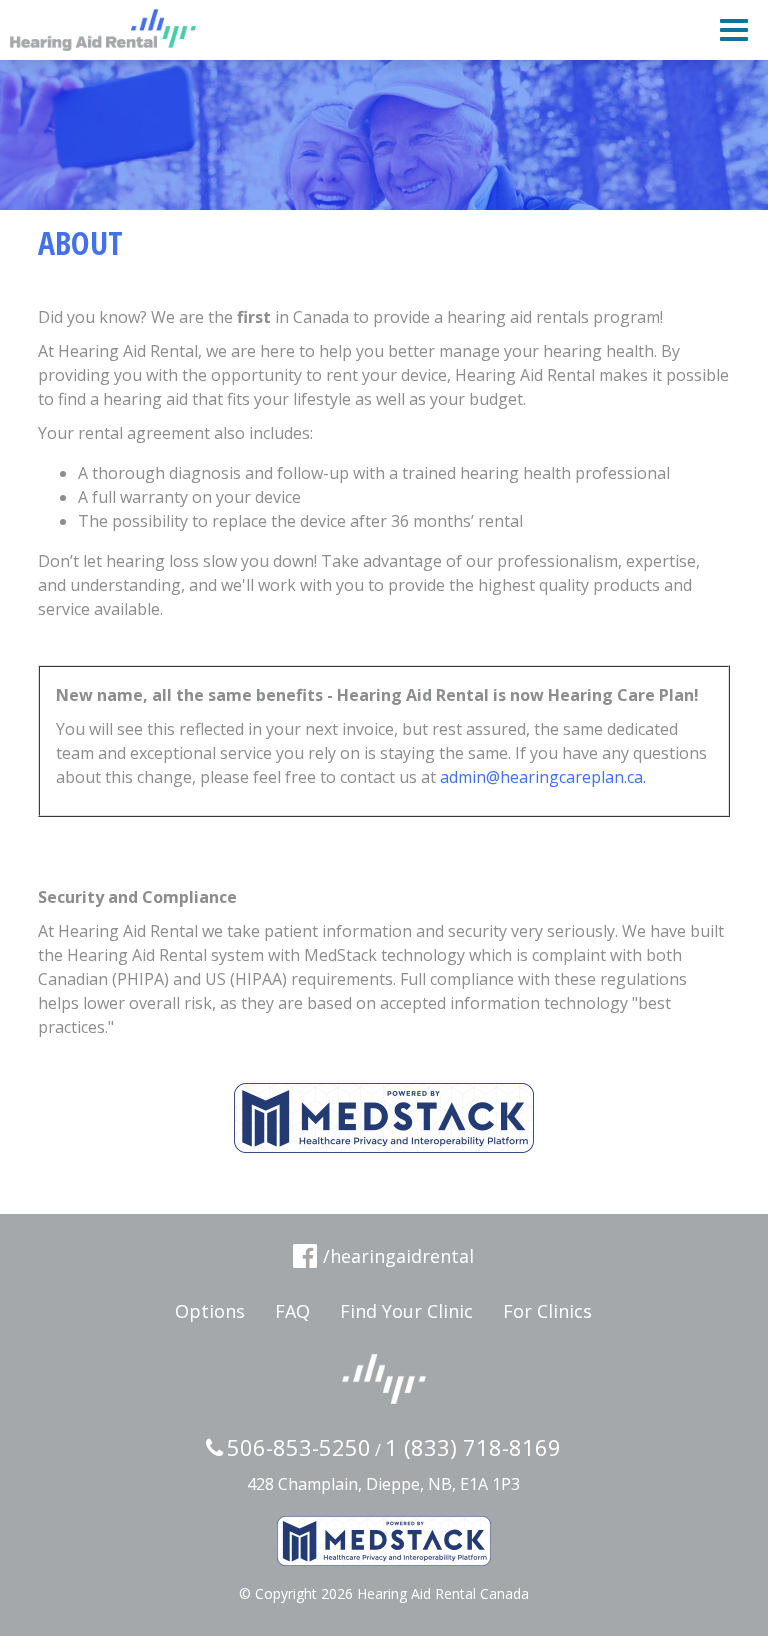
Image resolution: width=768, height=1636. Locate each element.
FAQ (292, 1311)
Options (210, 1311)
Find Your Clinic (406, 1311)
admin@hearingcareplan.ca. (543, 777)
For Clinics (547, 1311)
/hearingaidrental (398, 1256)
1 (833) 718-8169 (473, 1447)
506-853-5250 (299, 1447)
